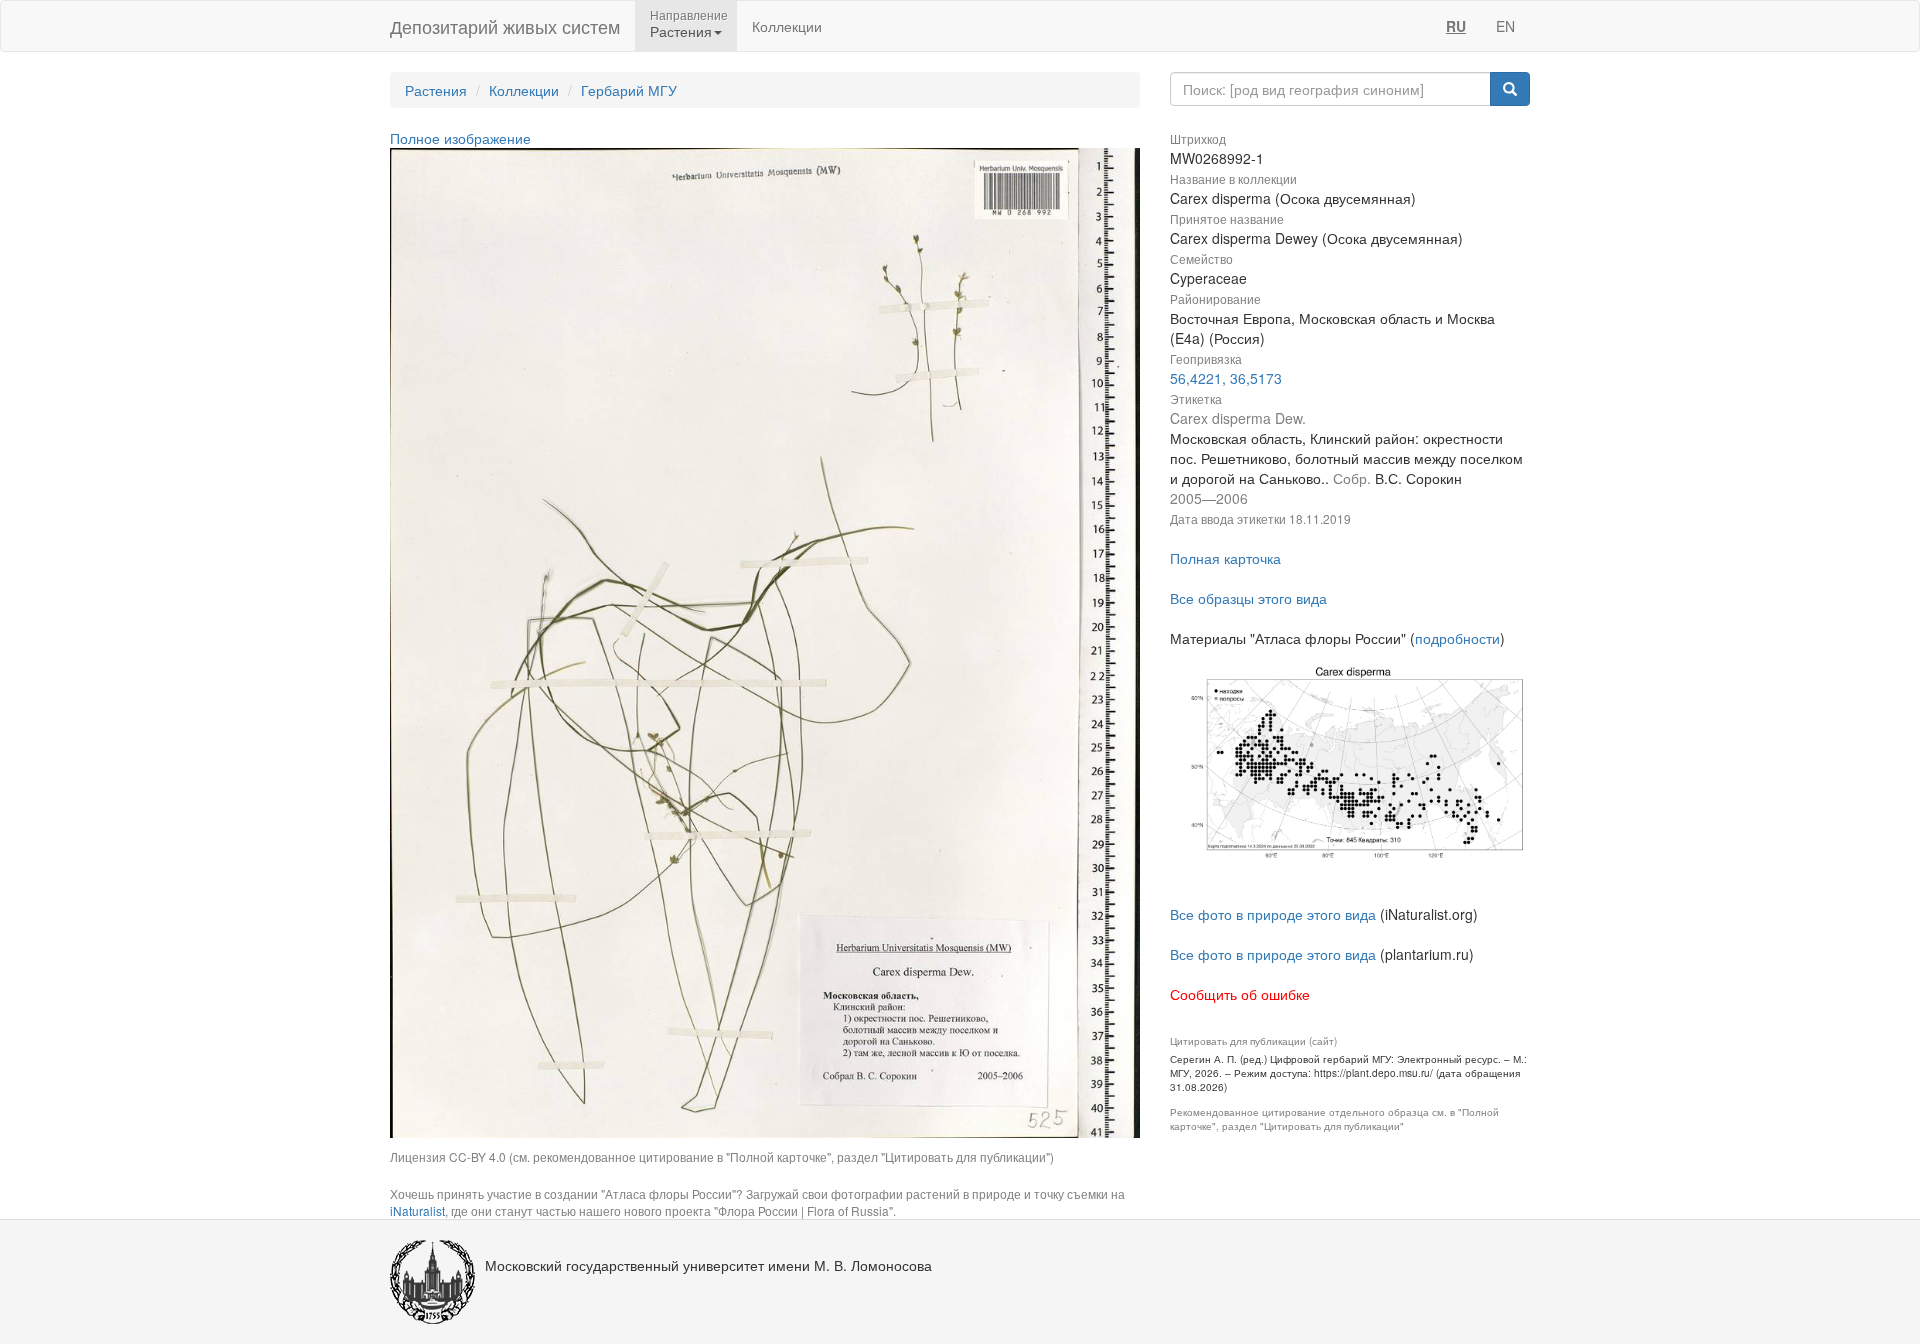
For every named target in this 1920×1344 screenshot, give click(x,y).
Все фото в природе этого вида (1273, 914)
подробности (1457, 638)
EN (1505, 26)
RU (1456, 26)
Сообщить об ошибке (1240, 994)
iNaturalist (417, 1210)
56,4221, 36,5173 (1226, 378)
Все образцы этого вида (1248, 598)
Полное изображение (460, 138)
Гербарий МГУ (629, 90)
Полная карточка (1225, 558)
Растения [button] (681, 31)
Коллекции (787, 26)
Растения (436, 90)
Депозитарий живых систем (505, 26)
